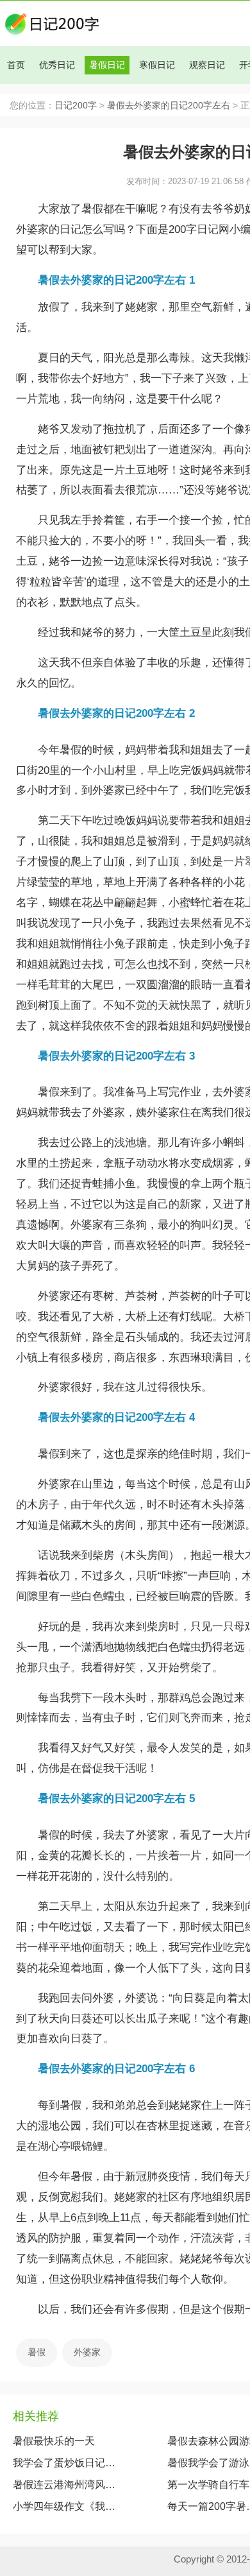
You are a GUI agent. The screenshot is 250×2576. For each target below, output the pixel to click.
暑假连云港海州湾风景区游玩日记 (65, 2485)
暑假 (37, 2352)
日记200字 (76, 106)
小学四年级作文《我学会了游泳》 (65, 2506)
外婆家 (87, 2352)
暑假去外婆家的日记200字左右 (169, 106)
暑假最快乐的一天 (54, 2441)
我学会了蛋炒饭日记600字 (65, 2463)
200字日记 (194, 229)
